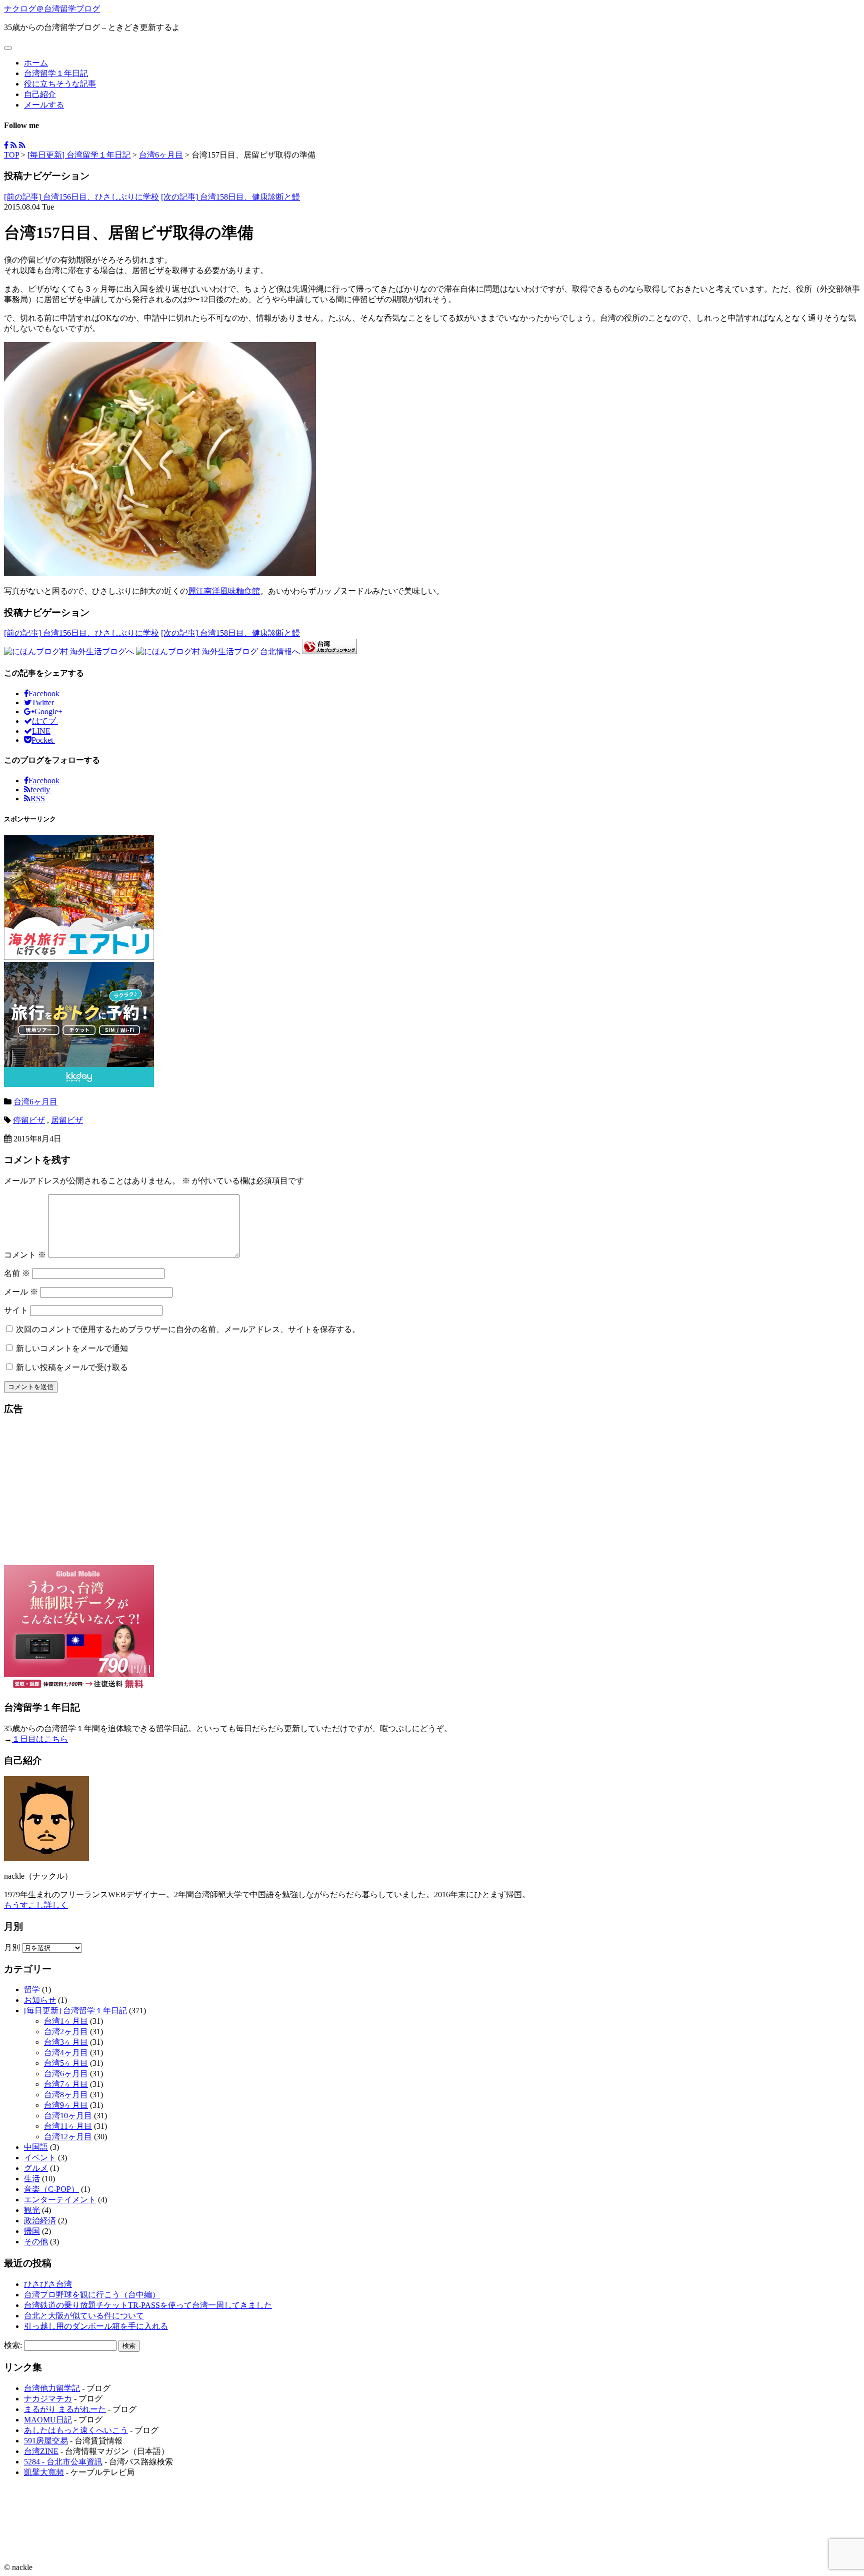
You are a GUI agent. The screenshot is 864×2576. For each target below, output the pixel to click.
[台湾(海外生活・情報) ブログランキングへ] (329, 652)
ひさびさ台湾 (48, 2284)
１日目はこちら (40, 1739)
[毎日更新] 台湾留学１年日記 (79, 155)
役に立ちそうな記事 (60, 84)
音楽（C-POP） (51, 2189)
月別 (12, 1948)
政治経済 (40, 2221)
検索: (13, 2345)
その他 (36, 2242)
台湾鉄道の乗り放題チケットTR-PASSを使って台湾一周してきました (148, 2305)
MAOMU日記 (48, 2420)
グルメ (36, 2168)
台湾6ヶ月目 (161, 155)
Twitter (44, 703)
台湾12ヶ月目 (68, 2137)
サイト (16, 1310)
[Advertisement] (432, 1495)
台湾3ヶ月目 (66, 2042)
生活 (32, 2179)
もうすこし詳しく (36, 1905)
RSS (38, 799)
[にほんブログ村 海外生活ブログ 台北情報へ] (218, 652)
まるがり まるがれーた (65, 2409)
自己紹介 (40, 94)
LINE (41, 731)
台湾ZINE (41, 2451)
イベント (40, 2158)
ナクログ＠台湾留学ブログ (52, 9)
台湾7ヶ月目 (66, 2084)
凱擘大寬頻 (44, 2472)
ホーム (36, 63)
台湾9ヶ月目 (66, 2105)
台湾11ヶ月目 (68, 2126)
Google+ (49, 712)
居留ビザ (67, 1120)
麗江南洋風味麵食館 (224, 591)
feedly (41, 790)
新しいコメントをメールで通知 (72, 1348)
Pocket (43, 740)
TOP (11, 155)
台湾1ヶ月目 (66, 2021)
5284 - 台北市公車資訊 (63, 2462)
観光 (32, 2210)
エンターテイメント (60, 2200)
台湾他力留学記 (52, 2388)
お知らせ (40, 2000)
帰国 (32, 2231)
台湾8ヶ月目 (66, 2095)
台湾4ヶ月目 (66, 2053)
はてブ (45, 721)
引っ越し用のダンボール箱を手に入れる (96, 2326)
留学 (32, 1990)
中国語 (36, 2147)
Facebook (45, 694)
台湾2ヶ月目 (66, 2032)
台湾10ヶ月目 (68, 2116)
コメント (25, 1255)
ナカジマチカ (48, 2399)
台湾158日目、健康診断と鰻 (230, 197)
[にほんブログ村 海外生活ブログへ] (69, 652)
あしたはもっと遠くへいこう (76, 2430)
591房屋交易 (46, 2441)
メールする (44, 105)
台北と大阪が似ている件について (84, 2316)
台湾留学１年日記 (56, 73)
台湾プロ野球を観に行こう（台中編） (92, 2295)
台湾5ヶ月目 (66, 2063)
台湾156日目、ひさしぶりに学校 (81, 197)
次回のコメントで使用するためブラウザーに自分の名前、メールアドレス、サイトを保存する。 (188, 1329)
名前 (17, 1273)
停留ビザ (29, 1120)
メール (21, 1292)
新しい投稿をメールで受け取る (72, 1367)
